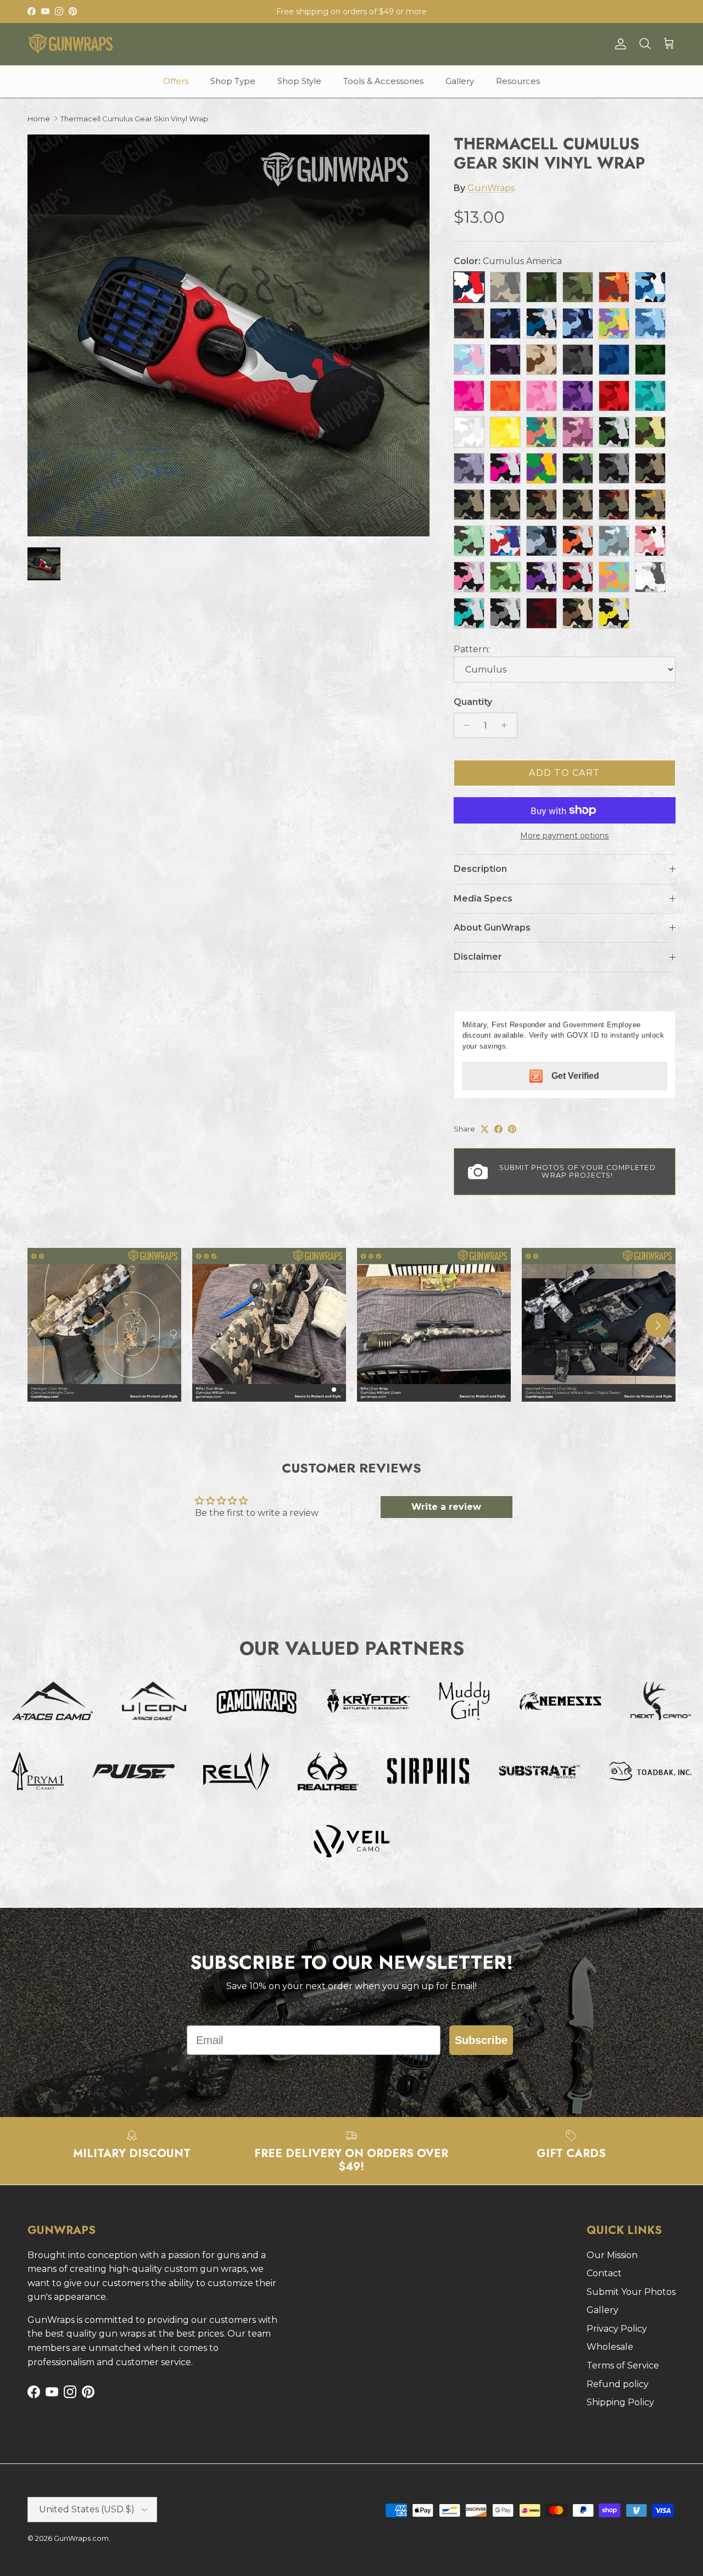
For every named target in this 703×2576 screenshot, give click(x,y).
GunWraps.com (81, 2538)
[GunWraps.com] (70, 44)
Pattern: (472, 649)
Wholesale (610, 2347)
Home (39, 119)
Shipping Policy (620, 2402)
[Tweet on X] (485, 1129)
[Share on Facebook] (498, 1129)
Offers (176, 81)
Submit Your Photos (631, 2292)
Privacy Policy (617, 2329)
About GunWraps (492, 928)
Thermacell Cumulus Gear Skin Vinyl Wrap (134, 119)
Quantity (473, 702)
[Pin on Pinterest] (512, 1129)
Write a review (446, 1507)
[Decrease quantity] (464, 725)
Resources (518, 81)
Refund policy (618, 2384)
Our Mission (612, 2255)
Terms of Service (623, 2365)
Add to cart (564, 773)
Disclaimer (478, 957)
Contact (604, 2273)
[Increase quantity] (507, 725)
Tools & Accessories (383, 81)
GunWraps (491, 188)
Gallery (460, 81)
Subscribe (481, 2040)
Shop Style (299, 81)
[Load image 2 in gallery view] (228, 335)
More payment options (564, 836)
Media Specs (483, 898)
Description (480, 869)
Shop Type (233, 81)
